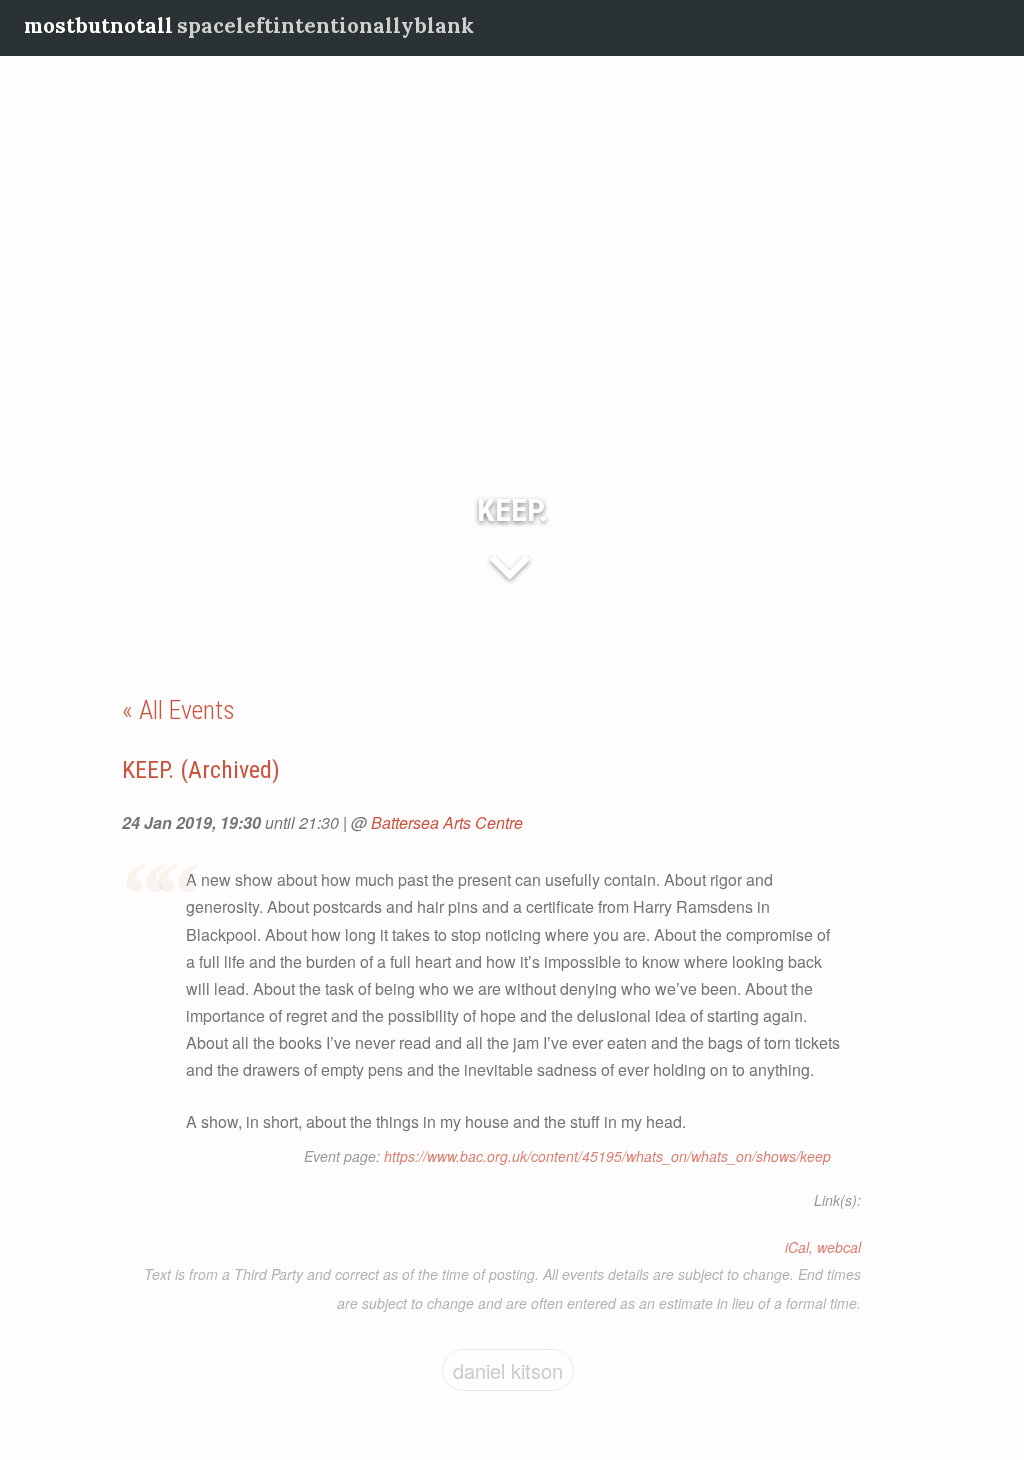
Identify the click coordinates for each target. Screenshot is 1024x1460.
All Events (187, 710)
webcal (839, 1247)
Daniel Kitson (508, 1370)
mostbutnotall (98, 25)
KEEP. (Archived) (201, 770)
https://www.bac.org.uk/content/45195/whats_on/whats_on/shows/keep (607, 1156)
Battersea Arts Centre (447, 822)
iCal (797, 1247)
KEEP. (512, 510)
